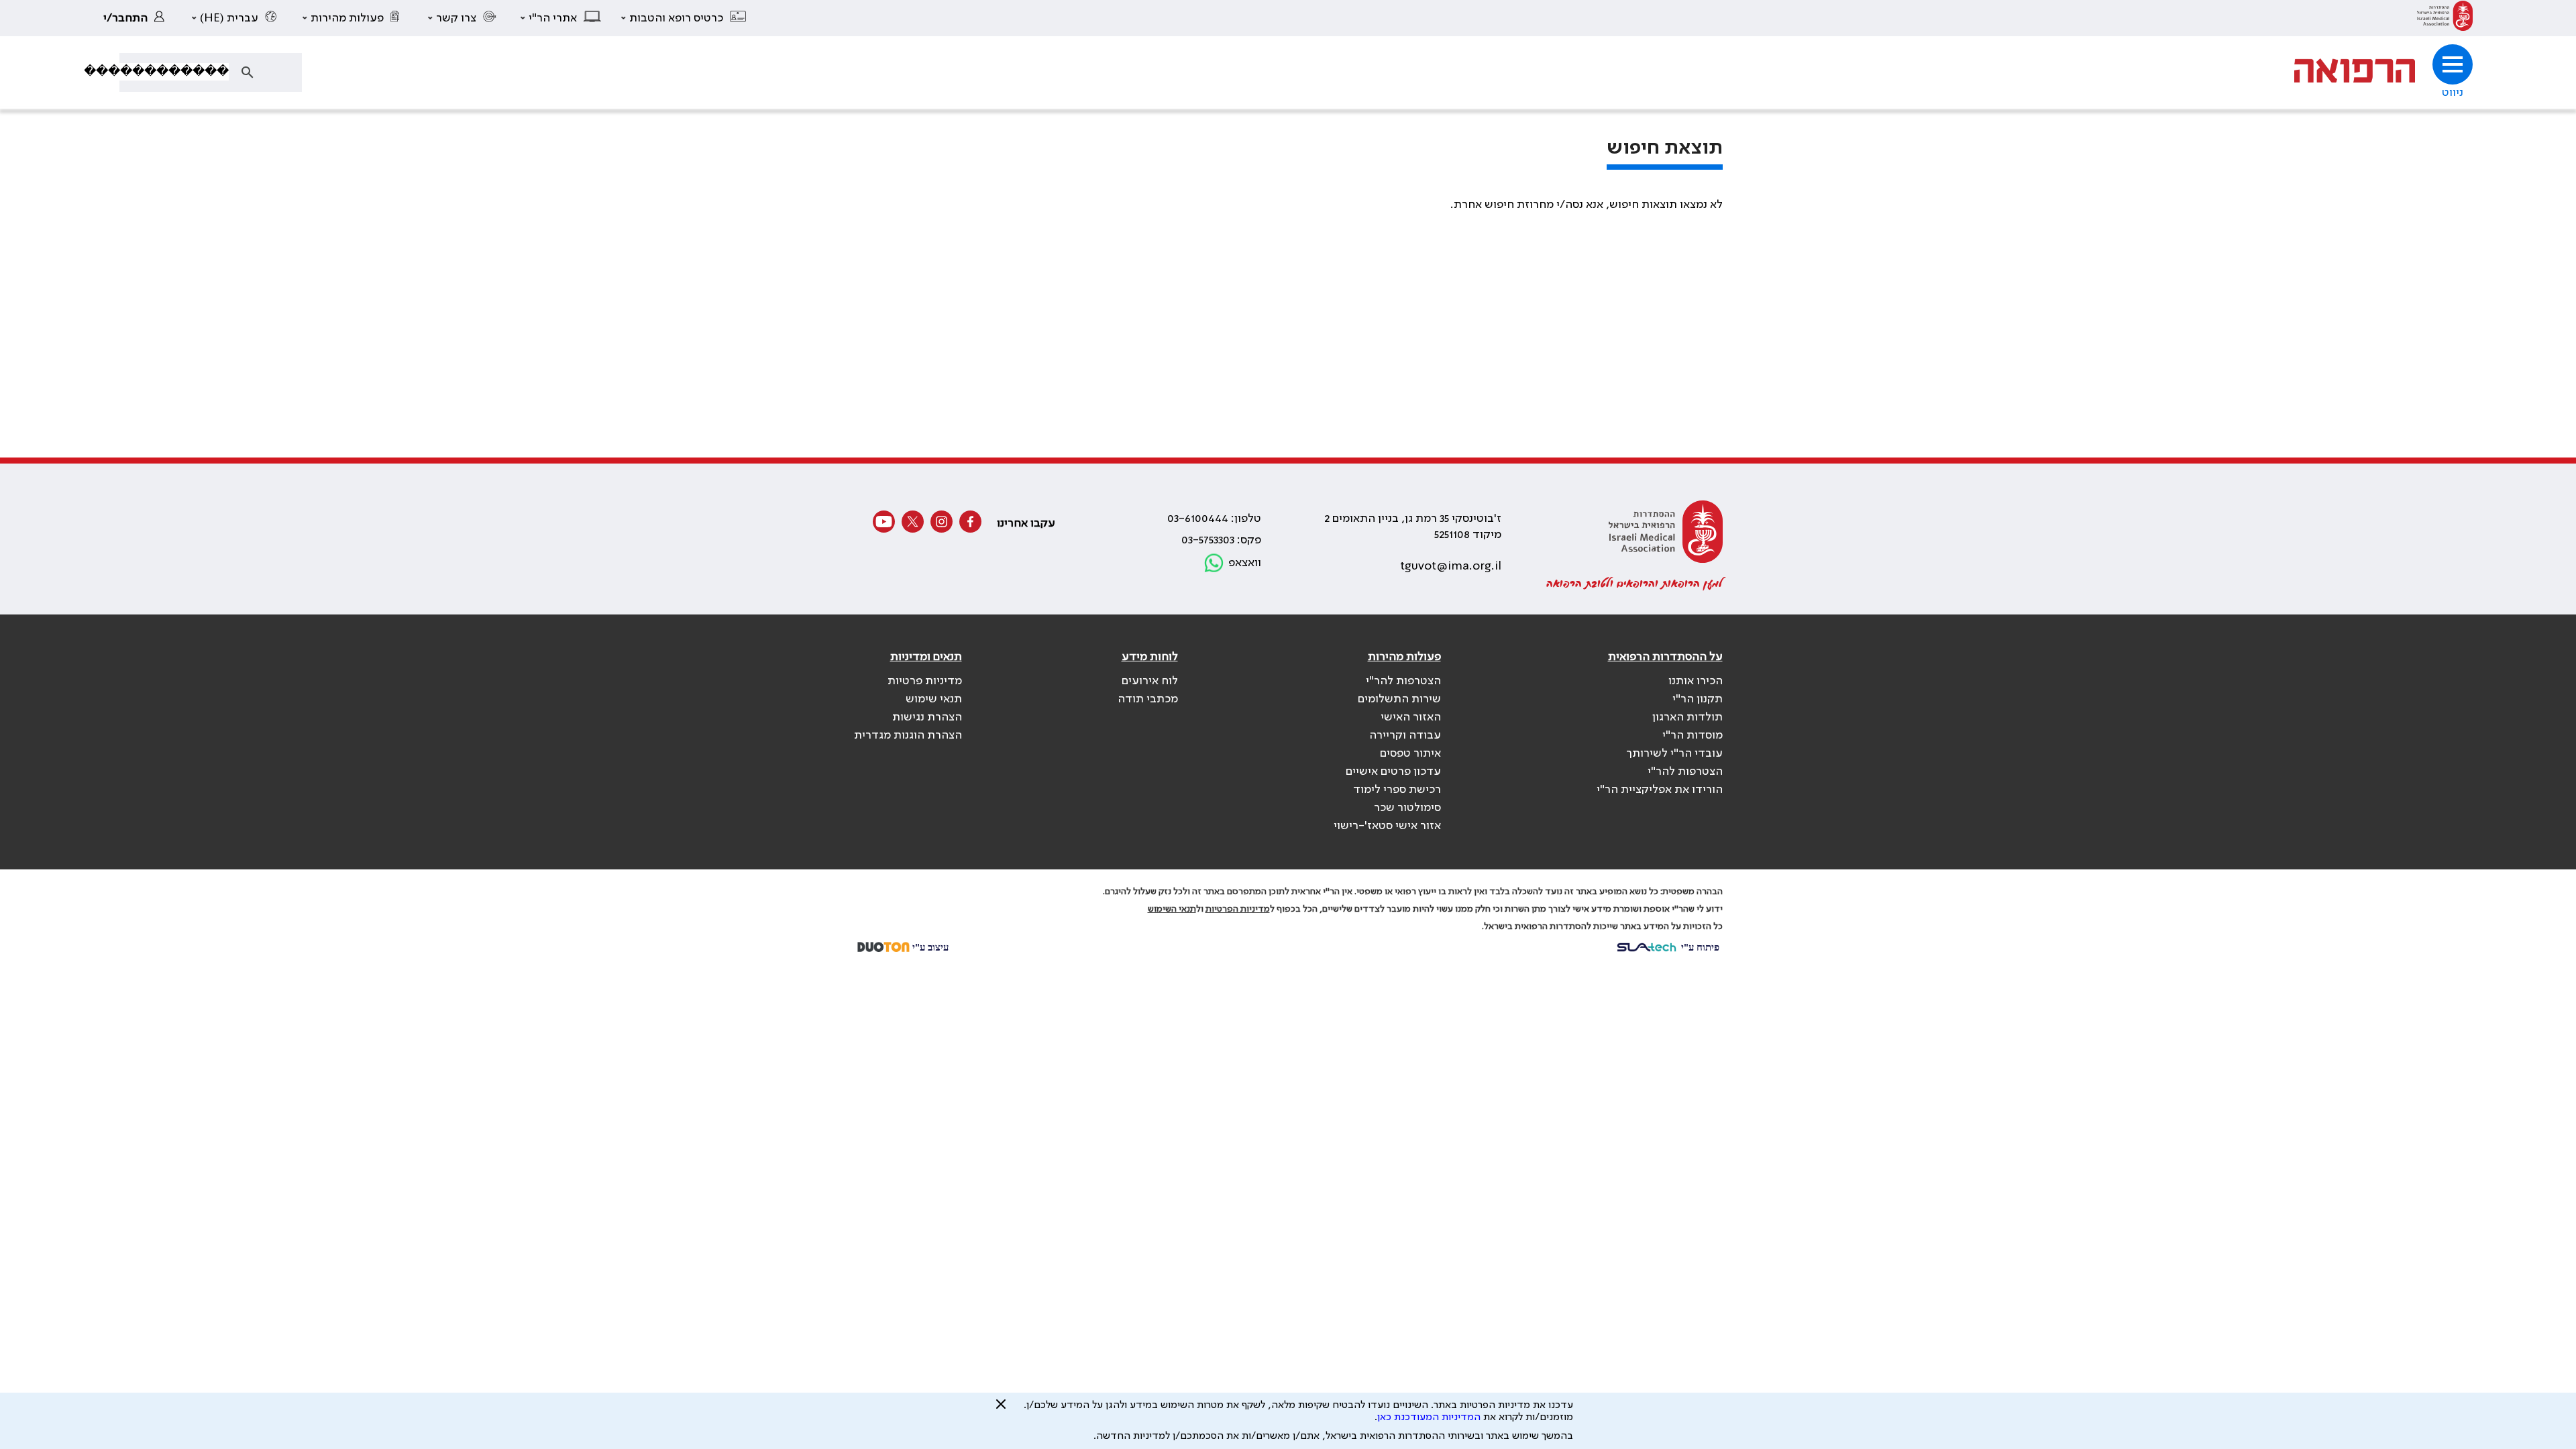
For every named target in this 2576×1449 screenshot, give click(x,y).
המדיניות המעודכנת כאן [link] (1429, 1417)
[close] (1001, 1409)
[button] (684, 18)
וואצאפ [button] (1245, 563)
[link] (2445, 18)
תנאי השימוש (1172, 909)
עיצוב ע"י (929, 947)
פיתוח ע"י (1699, 947)
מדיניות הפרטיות (1238, 909)
